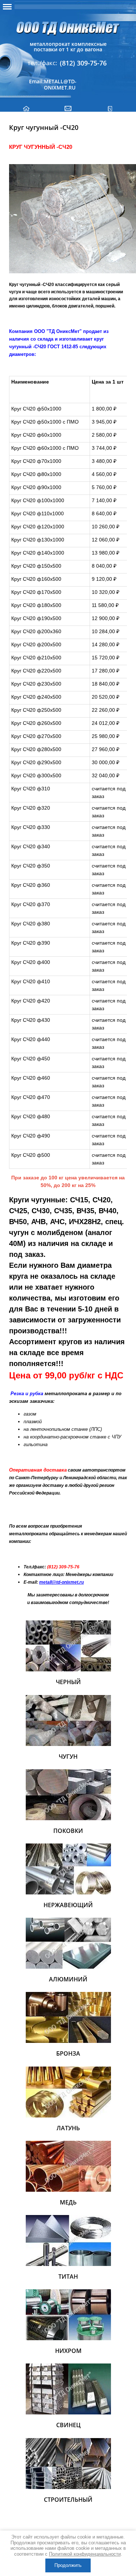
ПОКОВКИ (68, 1831)
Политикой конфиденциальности (85, 2554)
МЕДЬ (68, 2202)
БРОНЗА (68, 2053)
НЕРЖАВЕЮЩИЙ (68, 1905)
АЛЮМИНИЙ (68, 1979)
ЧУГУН (68, 1757)
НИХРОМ (68, 2351)
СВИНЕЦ (68, 2425)
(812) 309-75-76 (83, 63)
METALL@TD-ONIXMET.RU (60, 84)
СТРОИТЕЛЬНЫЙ (68, 2500)
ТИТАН (68, 2277)
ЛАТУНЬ (68, 2128)
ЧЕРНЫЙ (68, 1682)
